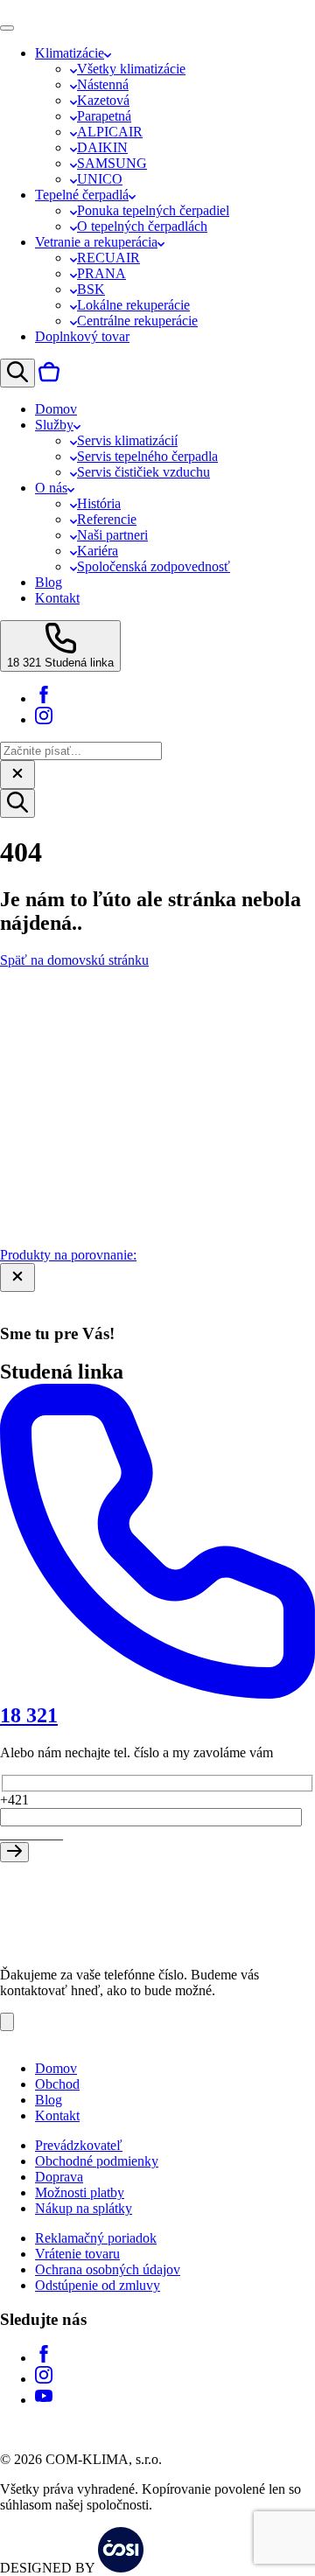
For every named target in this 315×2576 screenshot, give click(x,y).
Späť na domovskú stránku (74, 960)
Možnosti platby (80, 2192)
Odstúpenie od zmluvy (98, 2285)
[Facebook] (44, 698)
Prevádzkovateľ (79, 2145)
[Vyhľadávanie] (17, 373)
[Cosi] (121, 2568)
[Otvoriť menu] (7, 28)
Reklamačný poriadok (96, 2238)
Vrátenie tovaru (77, 2254)
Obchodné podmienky (97, 2161)
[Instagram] (44, 719)
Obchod (57, 2084)
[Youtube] (44, 2400)
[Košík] (49, 377)
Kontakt (57, 2115)
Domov (56, 2068)
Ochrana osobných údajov (108, 2269)
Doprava (59, 2177)
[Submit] (14, 1852)
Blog (49, 2100)
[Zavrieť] (17, 775)
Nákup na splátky (84, 2208)
